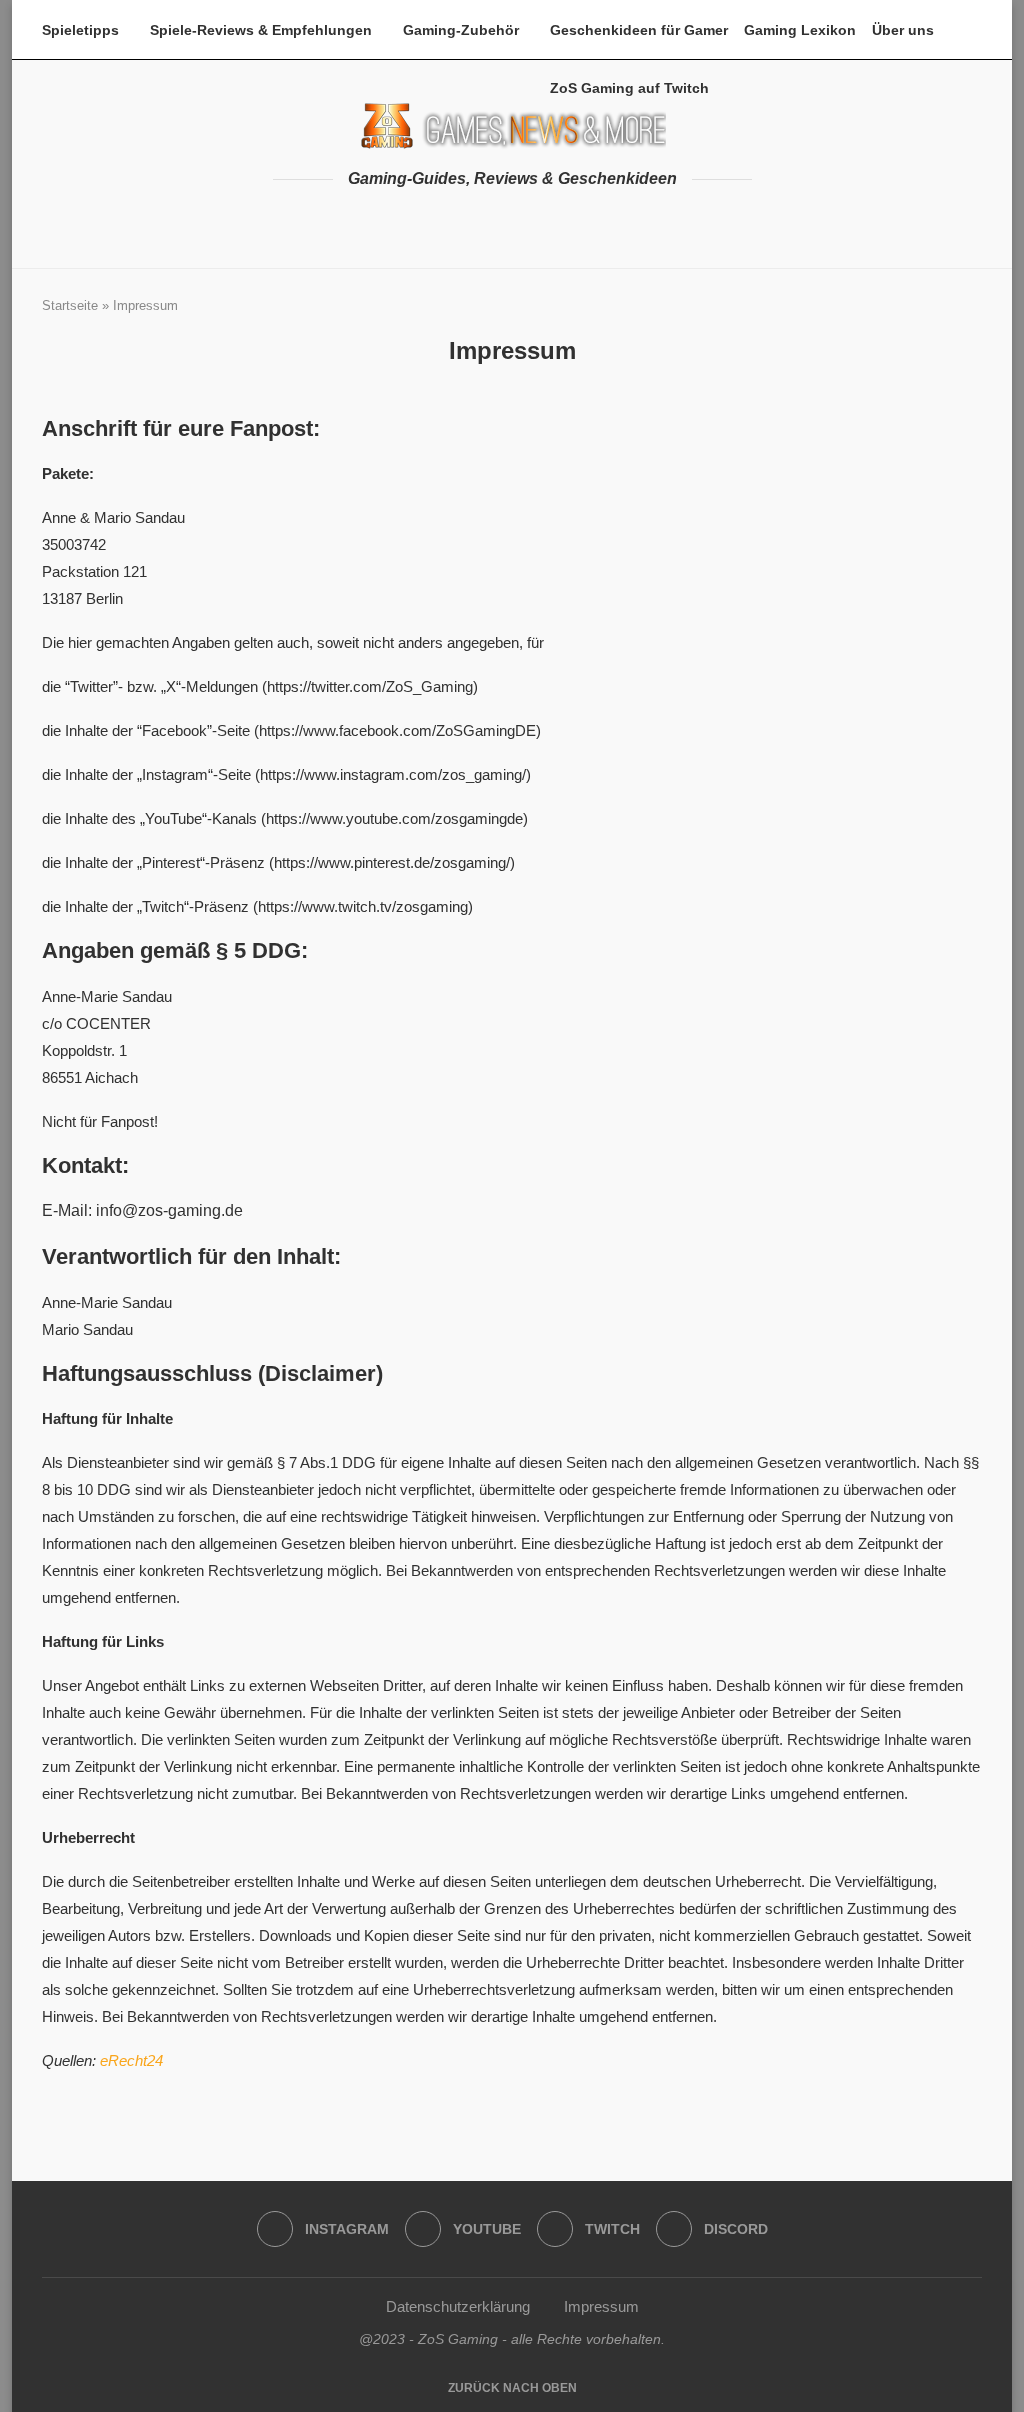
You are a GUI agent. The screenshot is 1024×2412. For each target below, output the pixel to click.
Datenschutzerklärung (458, 2306)
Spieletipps (80, 30)
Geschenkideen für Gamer (639, 30)
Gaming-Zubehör (461, 30)
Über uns (903, 30)
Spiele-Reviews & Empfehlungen (261, 30)
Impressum (601, 2306)
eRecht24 (131, 2060)
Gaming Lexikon (800, 30)
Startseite (70, 305)
